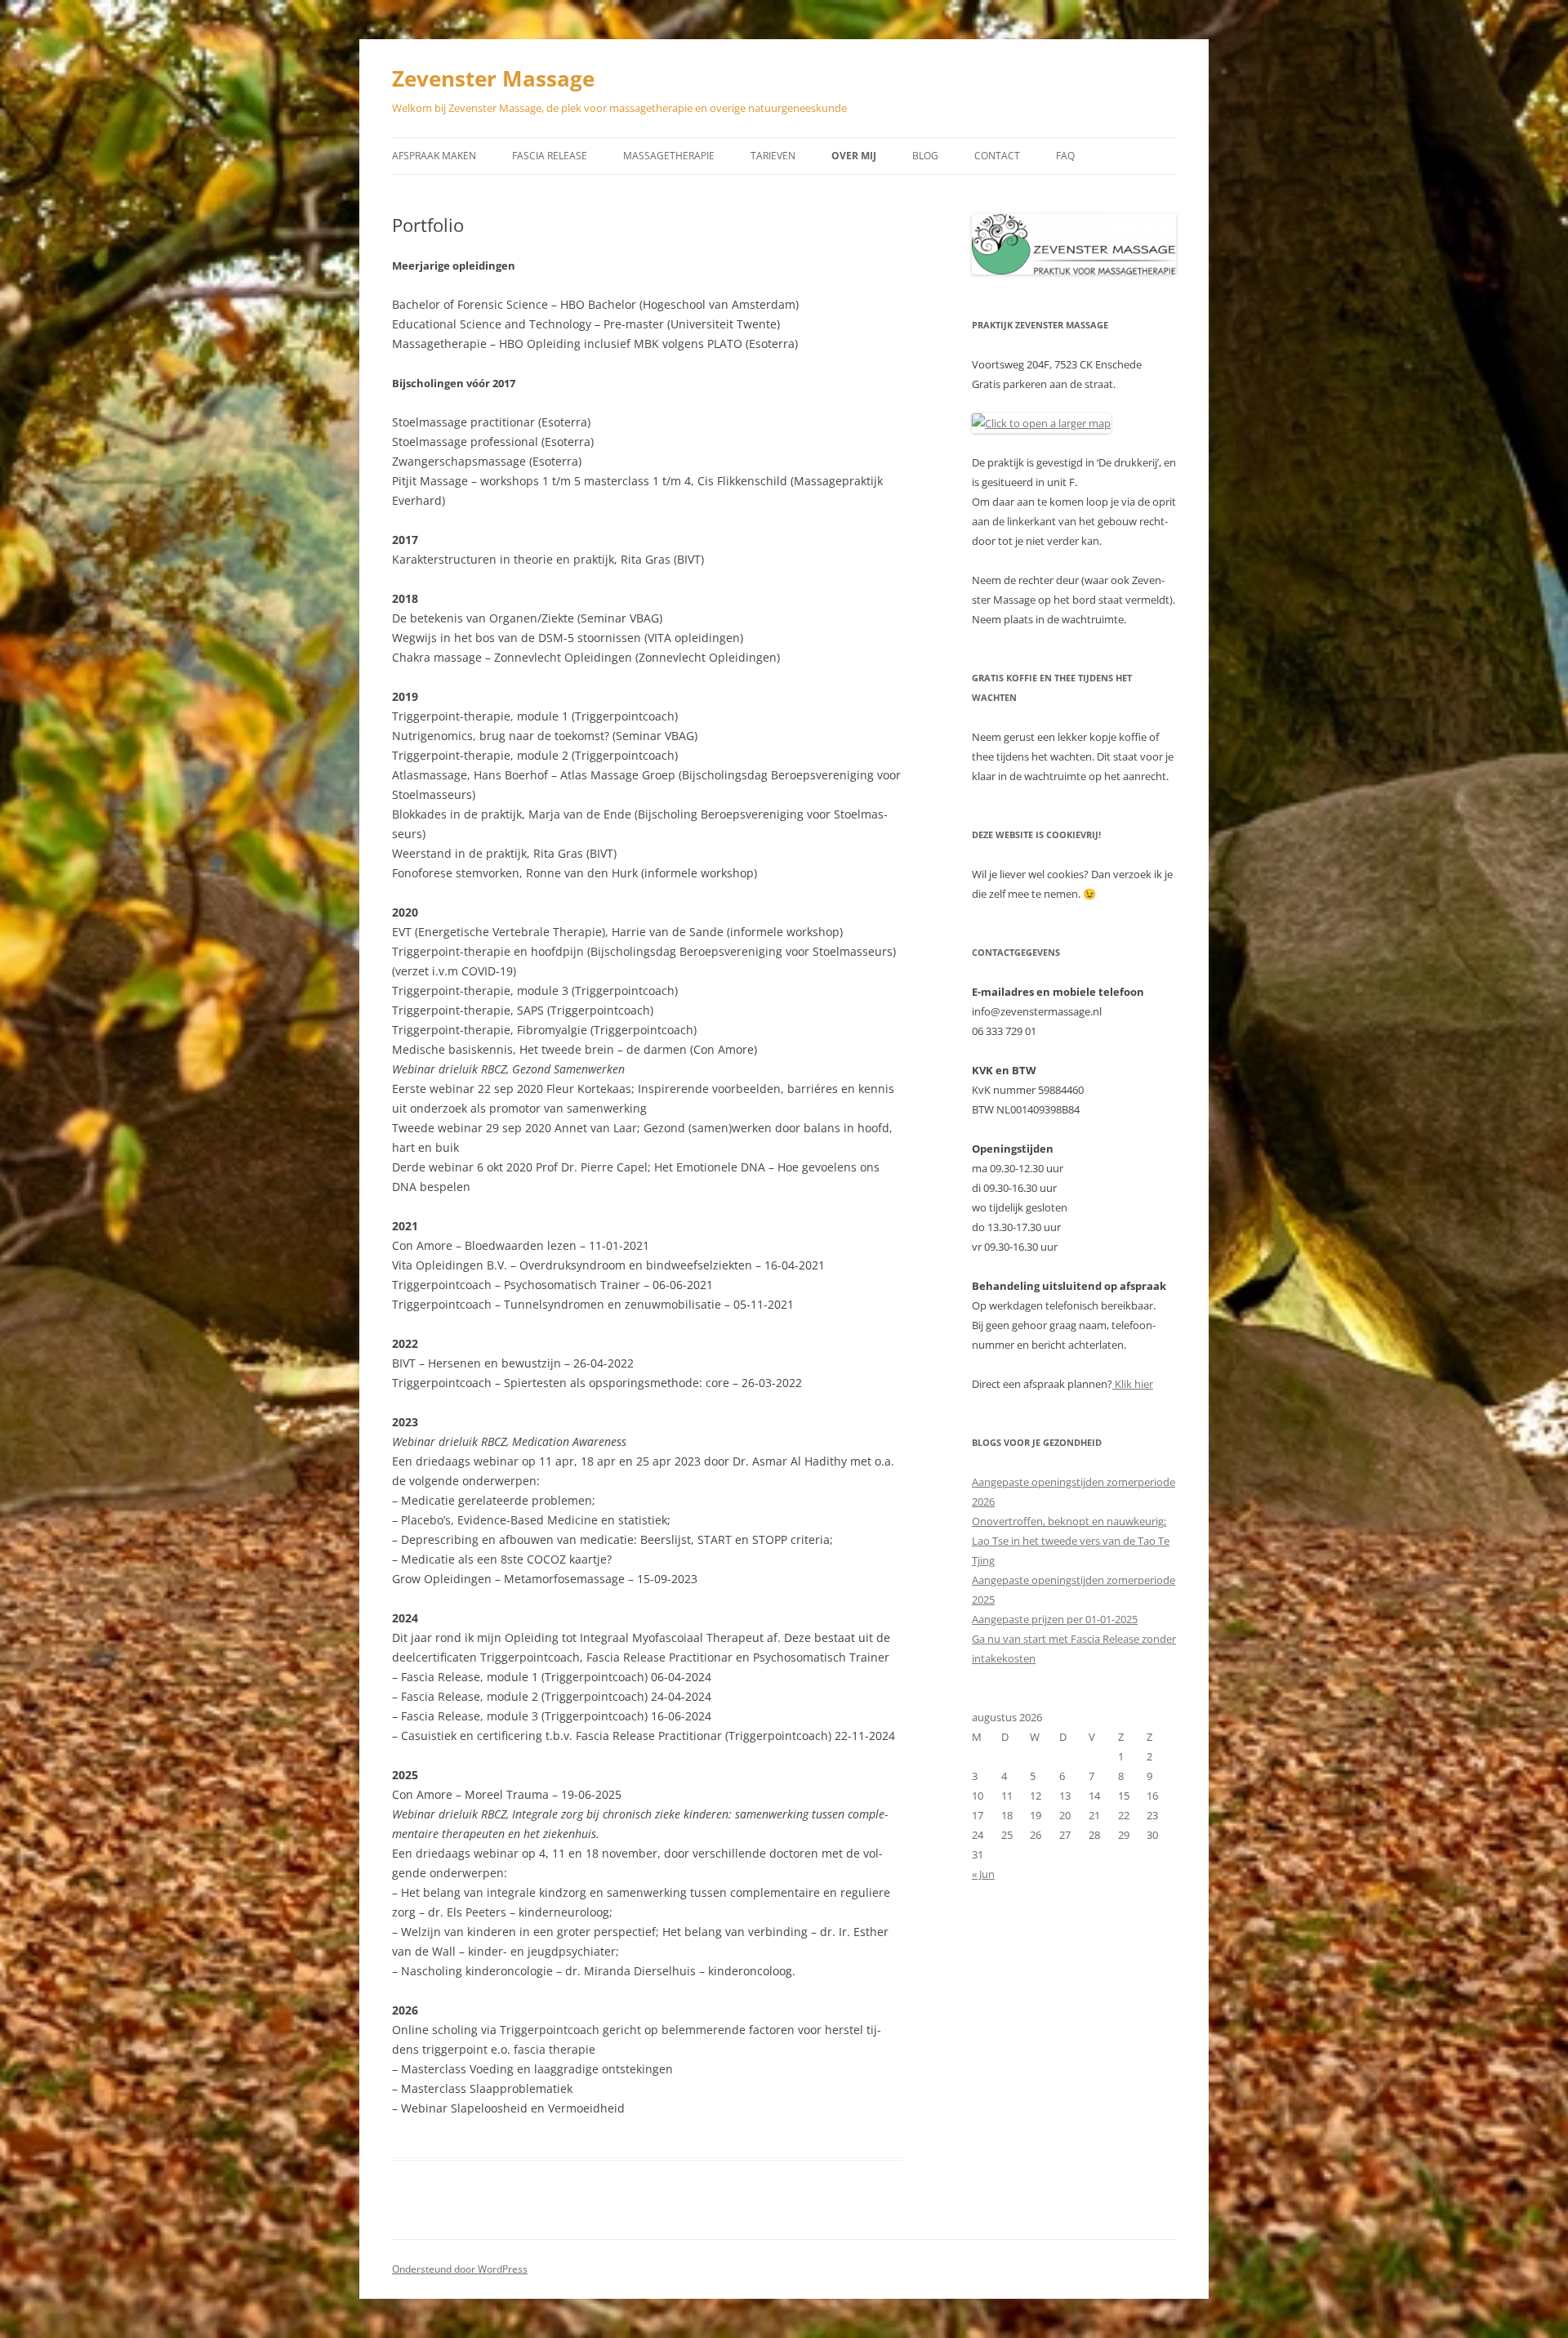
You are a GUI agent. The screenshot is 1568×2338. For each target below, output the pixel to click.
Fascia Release (550, 156)
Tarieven (773, 156)
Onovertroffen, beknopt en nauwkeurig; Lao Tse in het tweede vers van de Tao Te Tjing (1071, 1541)
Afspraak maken (434, 156)
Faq (1065, 156)
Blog (925, 156)
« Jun (983, 1874)
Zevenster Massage (493, 78)
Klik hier (1133, 1384)
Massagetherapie (669, 156)
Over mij (854, 156)
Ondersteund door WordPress (460, 2269)
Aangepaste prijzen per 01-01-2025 (1055, 1619)
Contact (997, 156)
